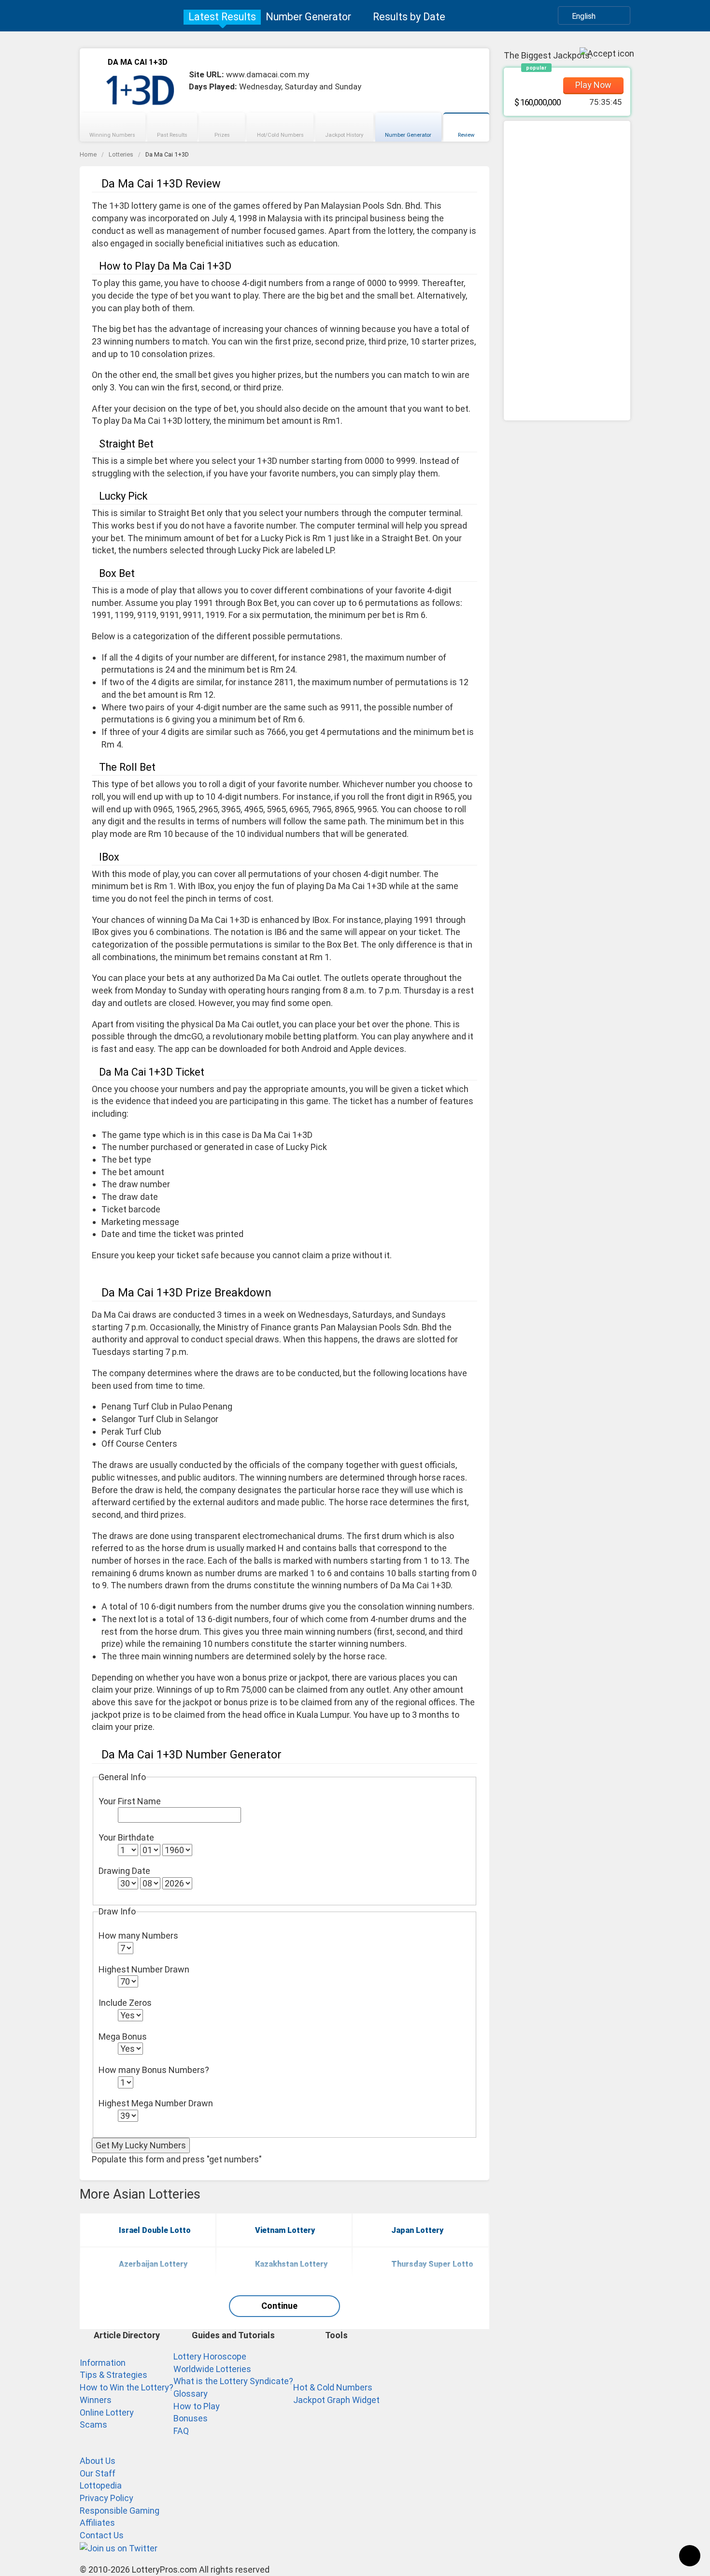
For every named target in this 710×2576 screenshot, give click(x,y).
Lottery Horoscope (210, 2356)
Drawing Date (124, 1871)
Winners (96, 2400)
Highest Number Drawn (144, 1969)
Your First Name (130, 1801)
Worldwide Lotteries (212, 2369)
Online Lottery (107, 2412)
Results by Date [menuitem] (409, 17)
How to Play (197, 2406)
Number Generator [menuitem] (308, 17)
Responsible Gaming (120, 2511)
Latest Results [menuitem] (222, 17)
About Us (98, 2461)
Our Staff (98, 2473)
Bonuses (191, 2418)
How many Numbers (138, 1936)
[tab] (113, 127)
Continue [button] (279, 2306)
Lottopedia (101, 2485)
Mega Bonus (123, 2036)
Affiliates (97, 2523)
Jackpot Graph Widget (336, 2400)
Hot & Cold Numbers (333, 2387)
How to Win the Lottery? (127, 2387)
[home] (127, 16)
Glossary (191, 2394)
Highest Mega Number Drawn (156, 2103)
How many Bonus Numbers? (154, 2070)
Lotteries (121, 154)
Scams (93, 2425)
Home (88, 154)
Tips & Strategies (114, 2375)
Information (103, 2363)
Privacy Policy (106, 2498)
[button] (594, 15)
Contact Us (102, 2535)
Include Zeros (125, 2003)
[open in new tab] (119, 2548)
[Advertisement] (567, 271)
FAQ (181, 2431)
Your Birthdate (126, 1837)
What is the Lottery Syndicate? (233, 2381)
